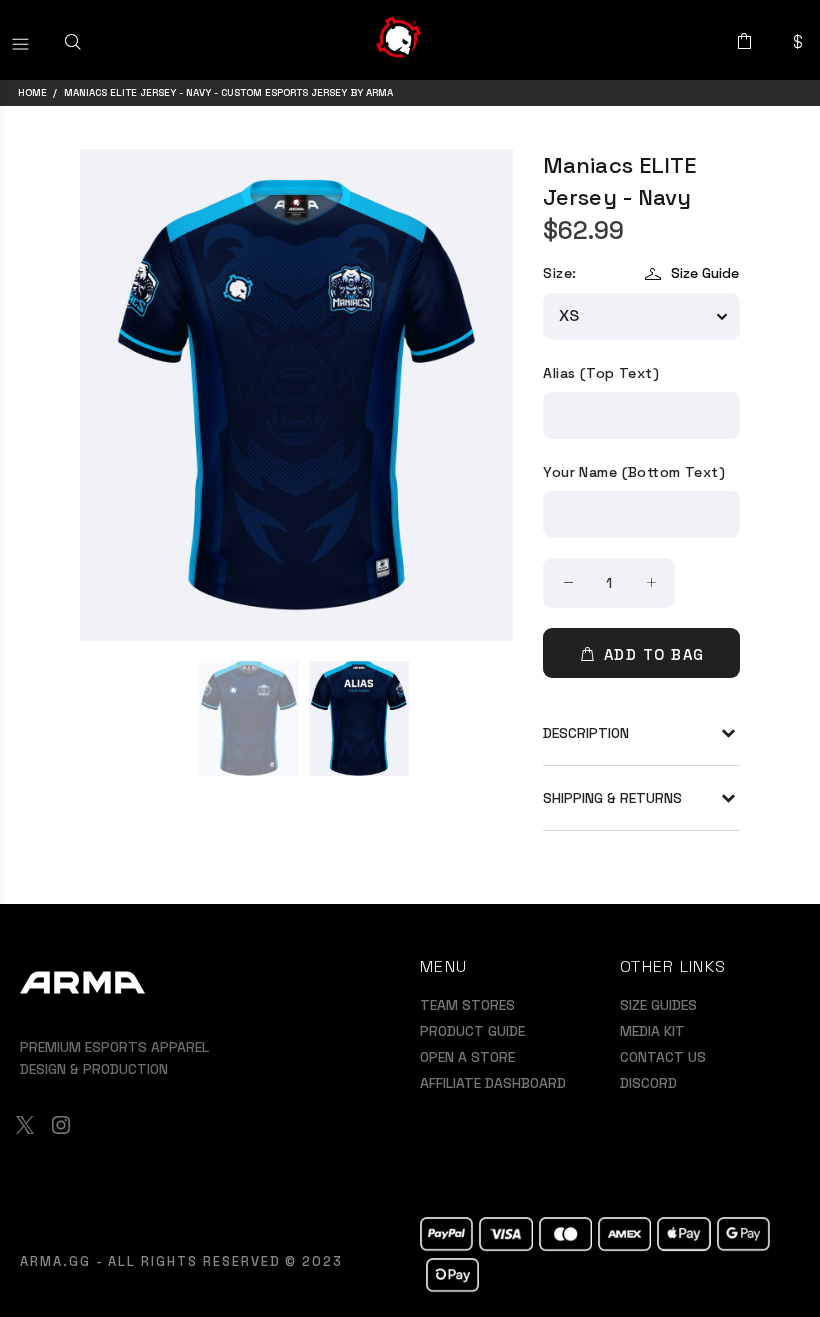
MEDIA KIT (652, 1031)
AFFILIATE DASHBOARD (493, 1083)
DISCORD (648, 1083)
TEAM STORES (467, 1005)
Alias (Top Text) (601, 373)
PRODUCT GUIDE (472, 1031)
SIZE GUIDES (658, 1005)
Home (32, 92)
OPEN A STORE (467, 1057)
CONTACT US (663, 1057)
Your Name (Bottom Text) (634, 472)
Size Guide (705, 273)
